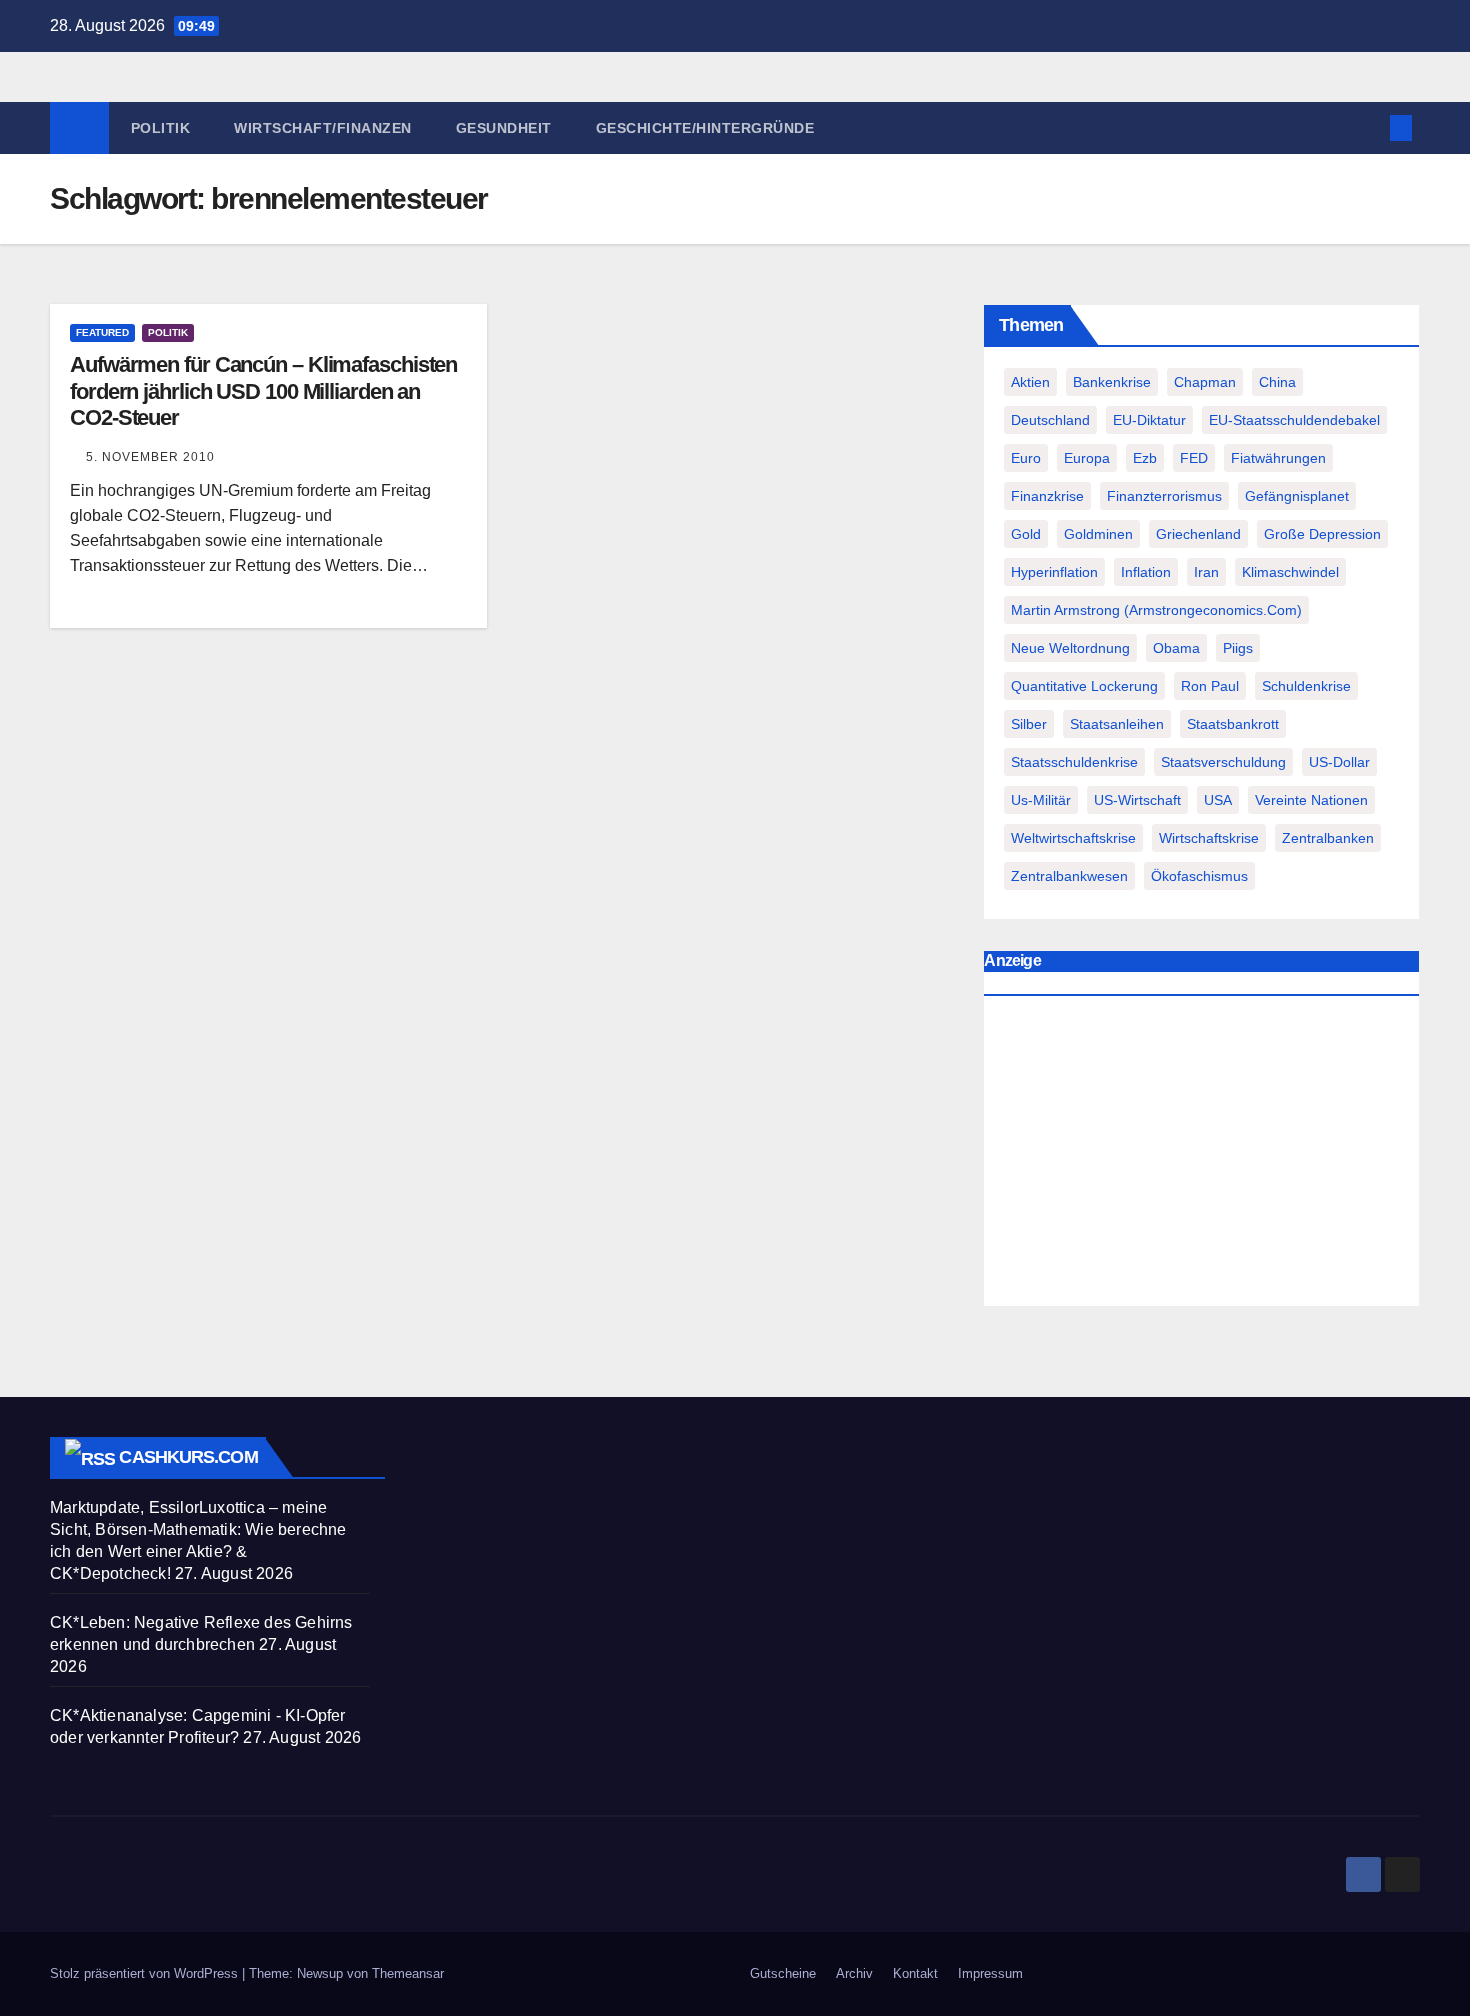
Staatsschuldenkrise (1074, 762)
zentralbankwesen (1069, 876)
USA (1218, 800)
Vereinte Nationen (1311, 800)
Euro (1026, 458)
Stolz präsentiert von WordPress (146, 1973)
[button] (1368, 127)
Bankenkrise (1112, 382)
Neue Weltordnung (1070, 648)
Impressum (990, 1973)
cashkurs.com (188, 1457)
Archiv (854, 1973)
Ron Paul (1210, 686)
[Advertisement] (1201, 1156)
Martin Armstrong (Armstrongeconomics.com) (1156, 610)
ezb (1145, 458)
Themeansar (408, 1973)
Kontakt (915, 1973)
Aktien (1030, 382)
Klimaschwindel (1290, 572)
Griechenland (1198, 534)
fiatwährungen (1278, 458)
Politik (161, 128)
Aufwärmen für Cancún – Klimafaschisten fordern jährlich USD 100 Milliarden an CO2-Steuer (263, 391)
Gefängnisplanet (1297, 496)
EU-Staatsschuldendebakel (1294, 420)
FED (1194, 458)
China (1277, 382)
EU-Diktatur (1149, 420)
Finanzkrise (1047, 496)
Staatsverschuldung (1223, 762)
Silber (1029, 724)
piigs (1238, 648)
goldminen (1098, 534)
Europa (1087, 458)
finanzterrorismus (1164, 496)
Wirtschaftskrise (1209, 838)
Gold (1026, 534)
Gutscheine (783, 1973)
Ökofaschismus (1199, 876)
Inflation (1146, 572)
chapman (1205, 382)
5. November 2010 (150, 457)
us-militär (1041, 800)
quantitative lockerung (1084, 686)
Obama (1176, 648)
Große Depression (1322, 534)
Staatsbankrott (1233, 724)
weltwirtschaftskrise (1073, 838)
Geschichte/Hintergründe (705, 128)
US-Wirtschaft (1137, 800)
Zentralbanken (1328, 838)
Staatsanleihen (1117, 724)
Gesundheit (504, 128)
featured (102, 332)
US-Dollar (1339, 762)
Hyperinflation (1054, 572)
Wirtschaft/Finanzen (323, 128)
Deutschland (1050, 420)
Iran (1206, 572)
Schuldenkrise (1306, 686)
